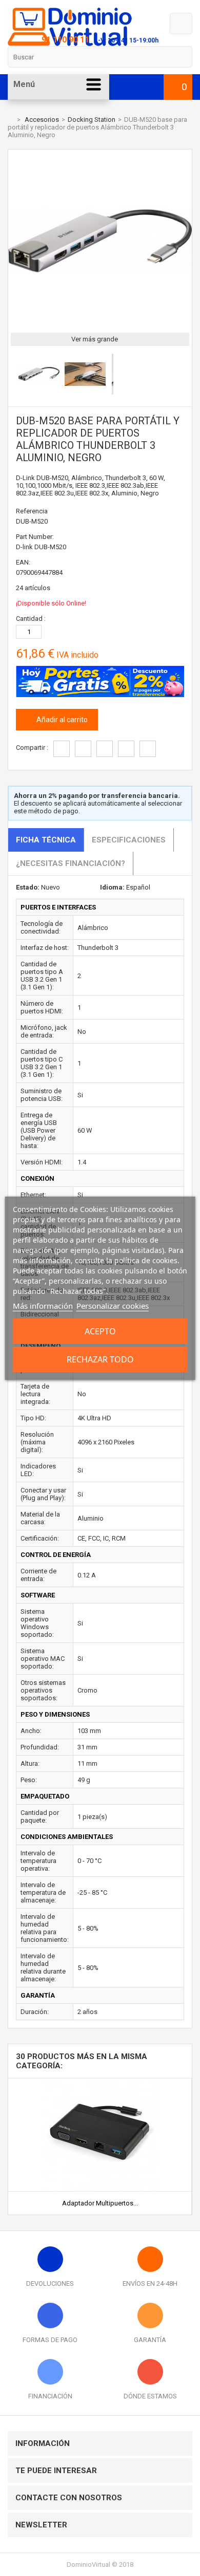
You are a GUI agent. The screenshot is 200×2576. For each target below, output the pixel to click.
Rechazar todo (100, 1359)
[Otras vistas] (13, 376)
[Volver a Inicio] (10, 120)
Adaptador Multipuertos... (100, 2203)
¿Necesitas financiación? (71, 863)
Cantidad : (31, 619)
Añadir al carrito (61, 720)
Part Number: (35, 537)
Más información (43, 1306)
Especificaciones (129, 840)
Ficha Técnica (46, 840)
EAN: (23, 562)
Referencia (32, 511)
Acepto (100, 1331)
